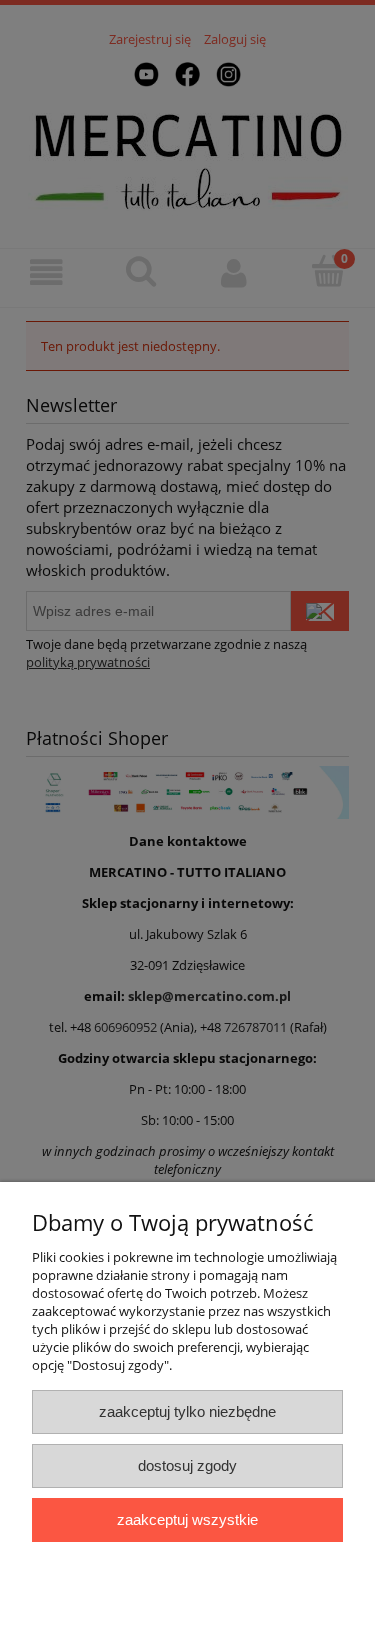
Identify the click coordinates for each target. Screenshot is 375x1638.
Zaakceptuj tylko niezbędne (187, 1411)
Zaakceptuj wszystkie (187, 1519)
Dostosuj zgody (187, 1465)
